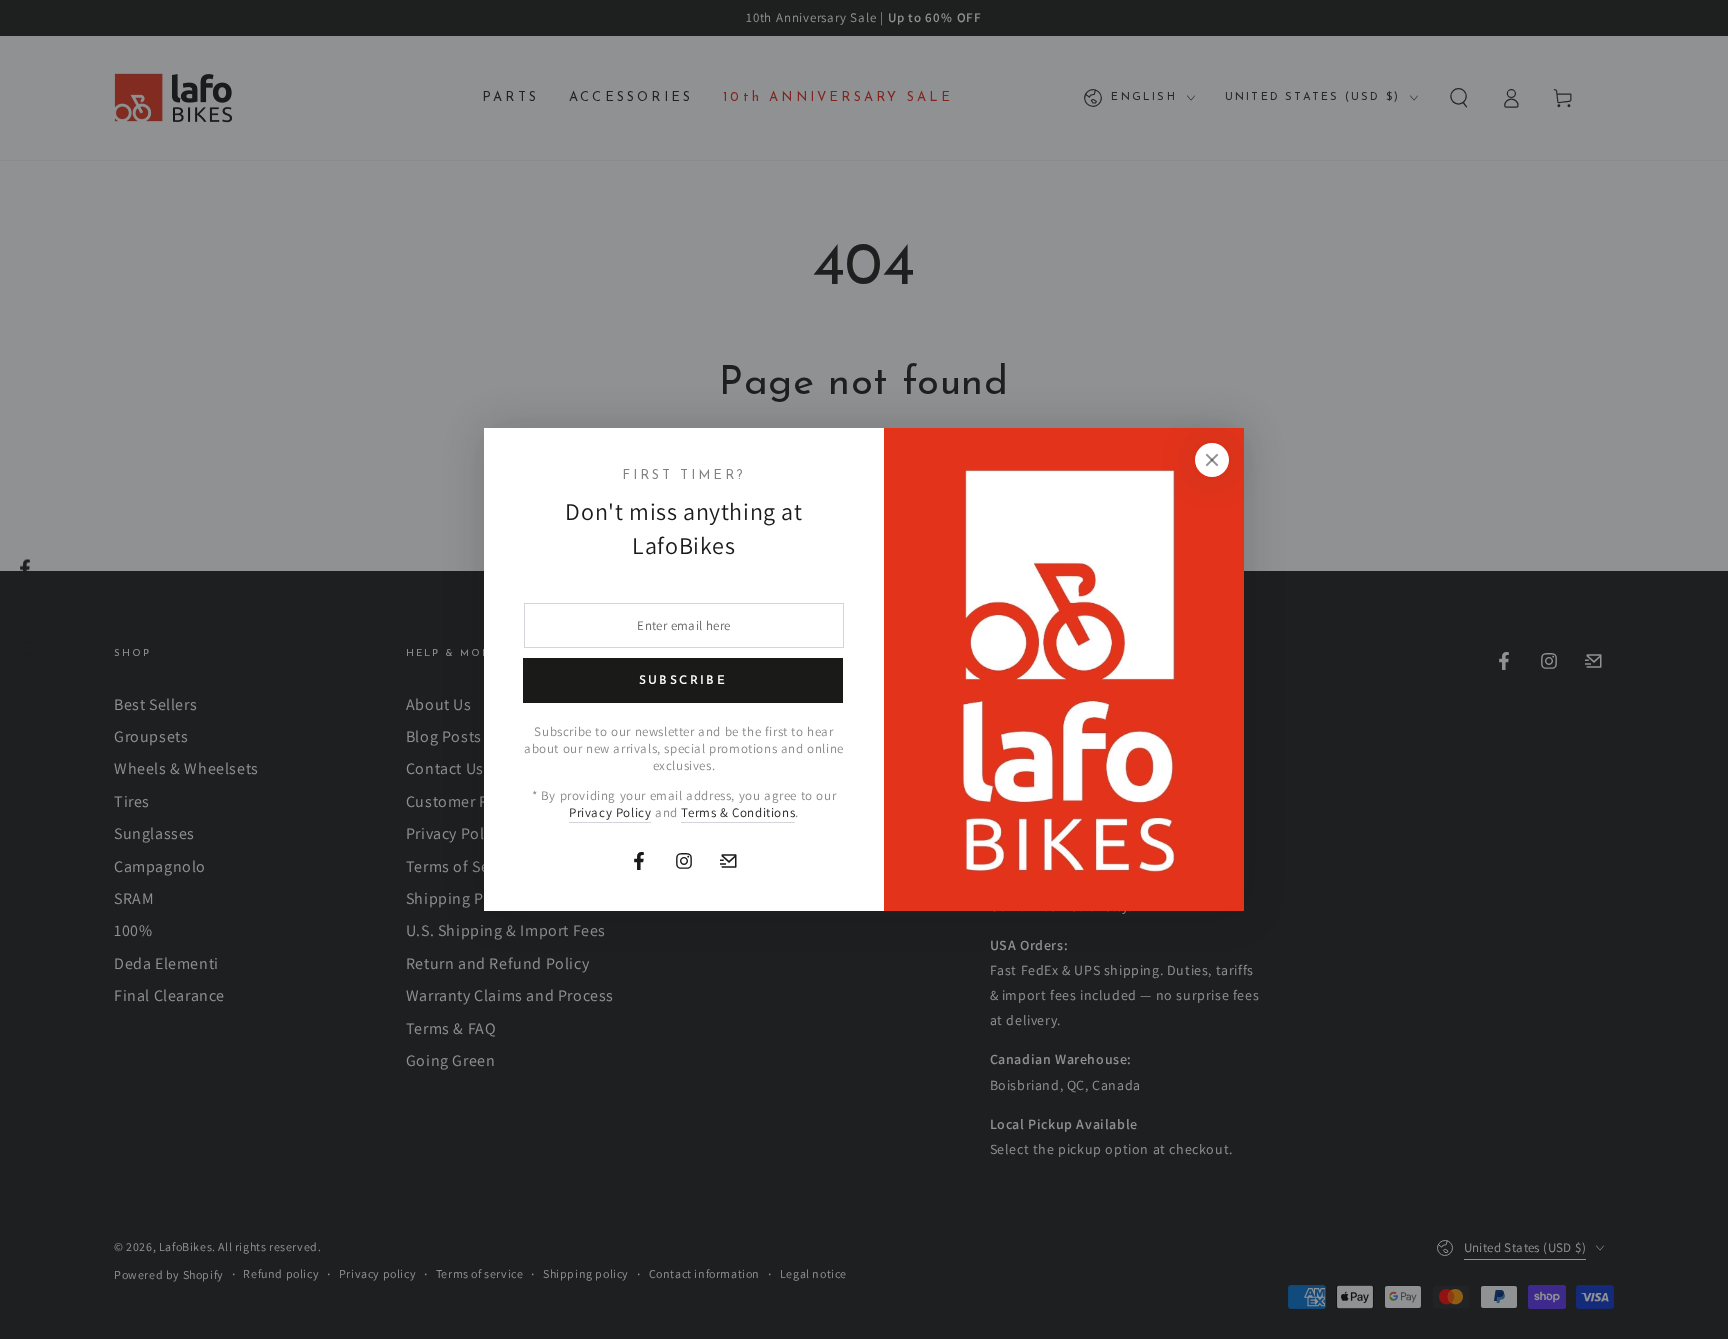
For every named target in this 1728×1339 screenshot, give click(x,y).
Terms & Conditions (738, 812)
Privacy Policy (610, 812)
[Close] (1212, 460)
